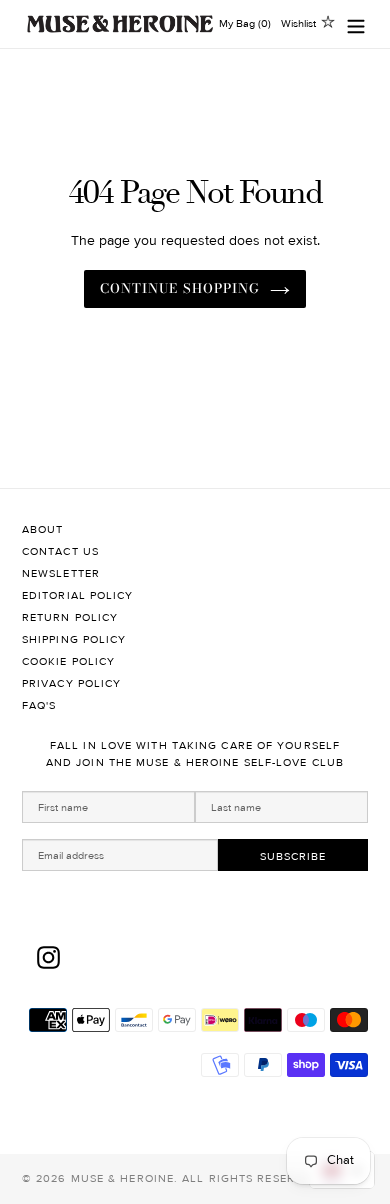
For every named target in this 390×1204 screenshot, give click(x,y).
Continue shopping (180, 288)
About (43, 529)
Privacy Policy (71, 683)
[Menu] (356, 24)
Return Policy (70, 617)
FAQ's (39, 705)
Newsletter (61, 573)
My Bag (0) (245, 23)
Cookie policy (68, 661)
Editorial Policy (78, 595)
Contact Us (60, 551)
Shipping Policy (74, 639)
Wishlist (298, 23)
